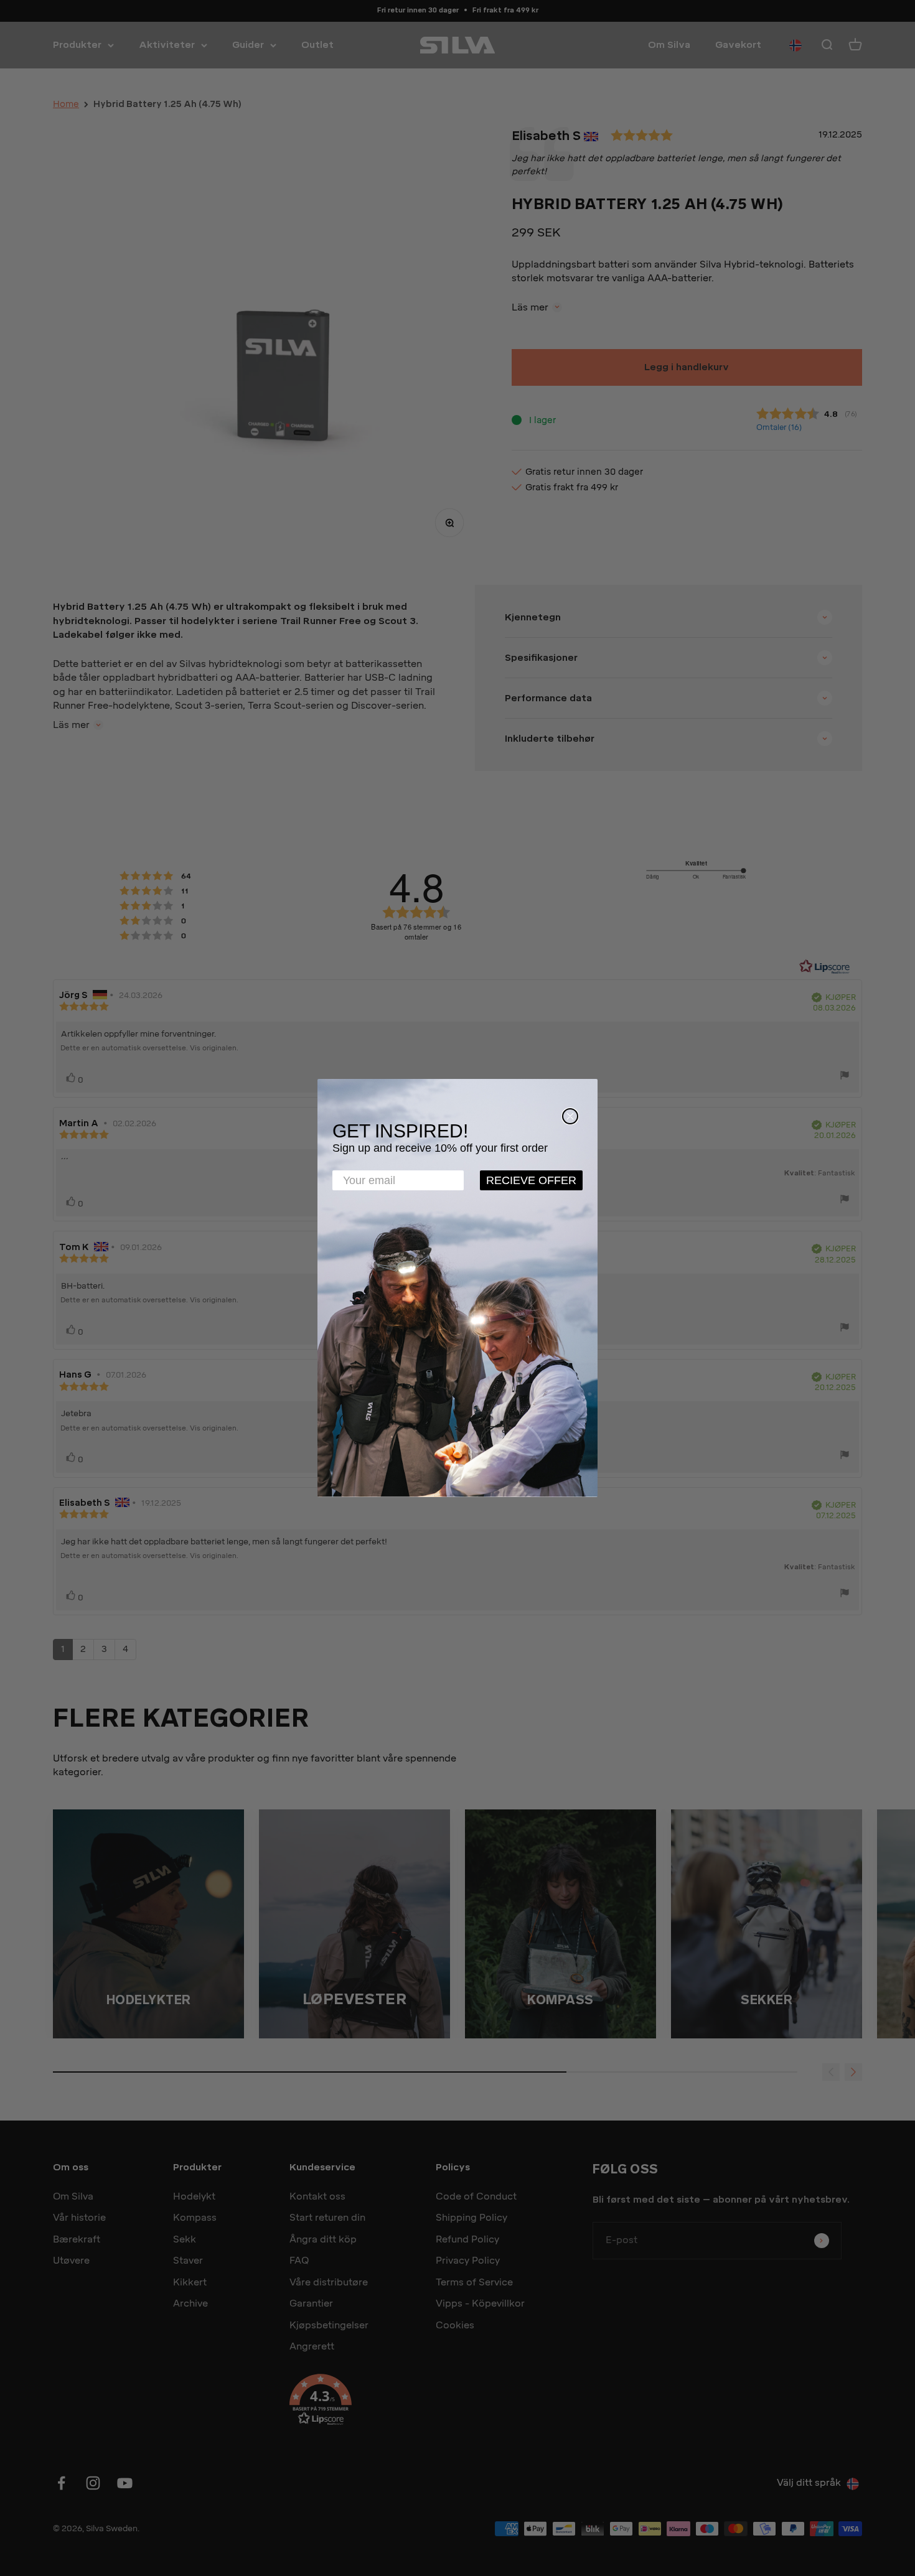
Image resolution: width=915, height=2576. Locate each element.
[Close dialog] (570, 1116)
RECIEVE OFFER (531, 1180)
